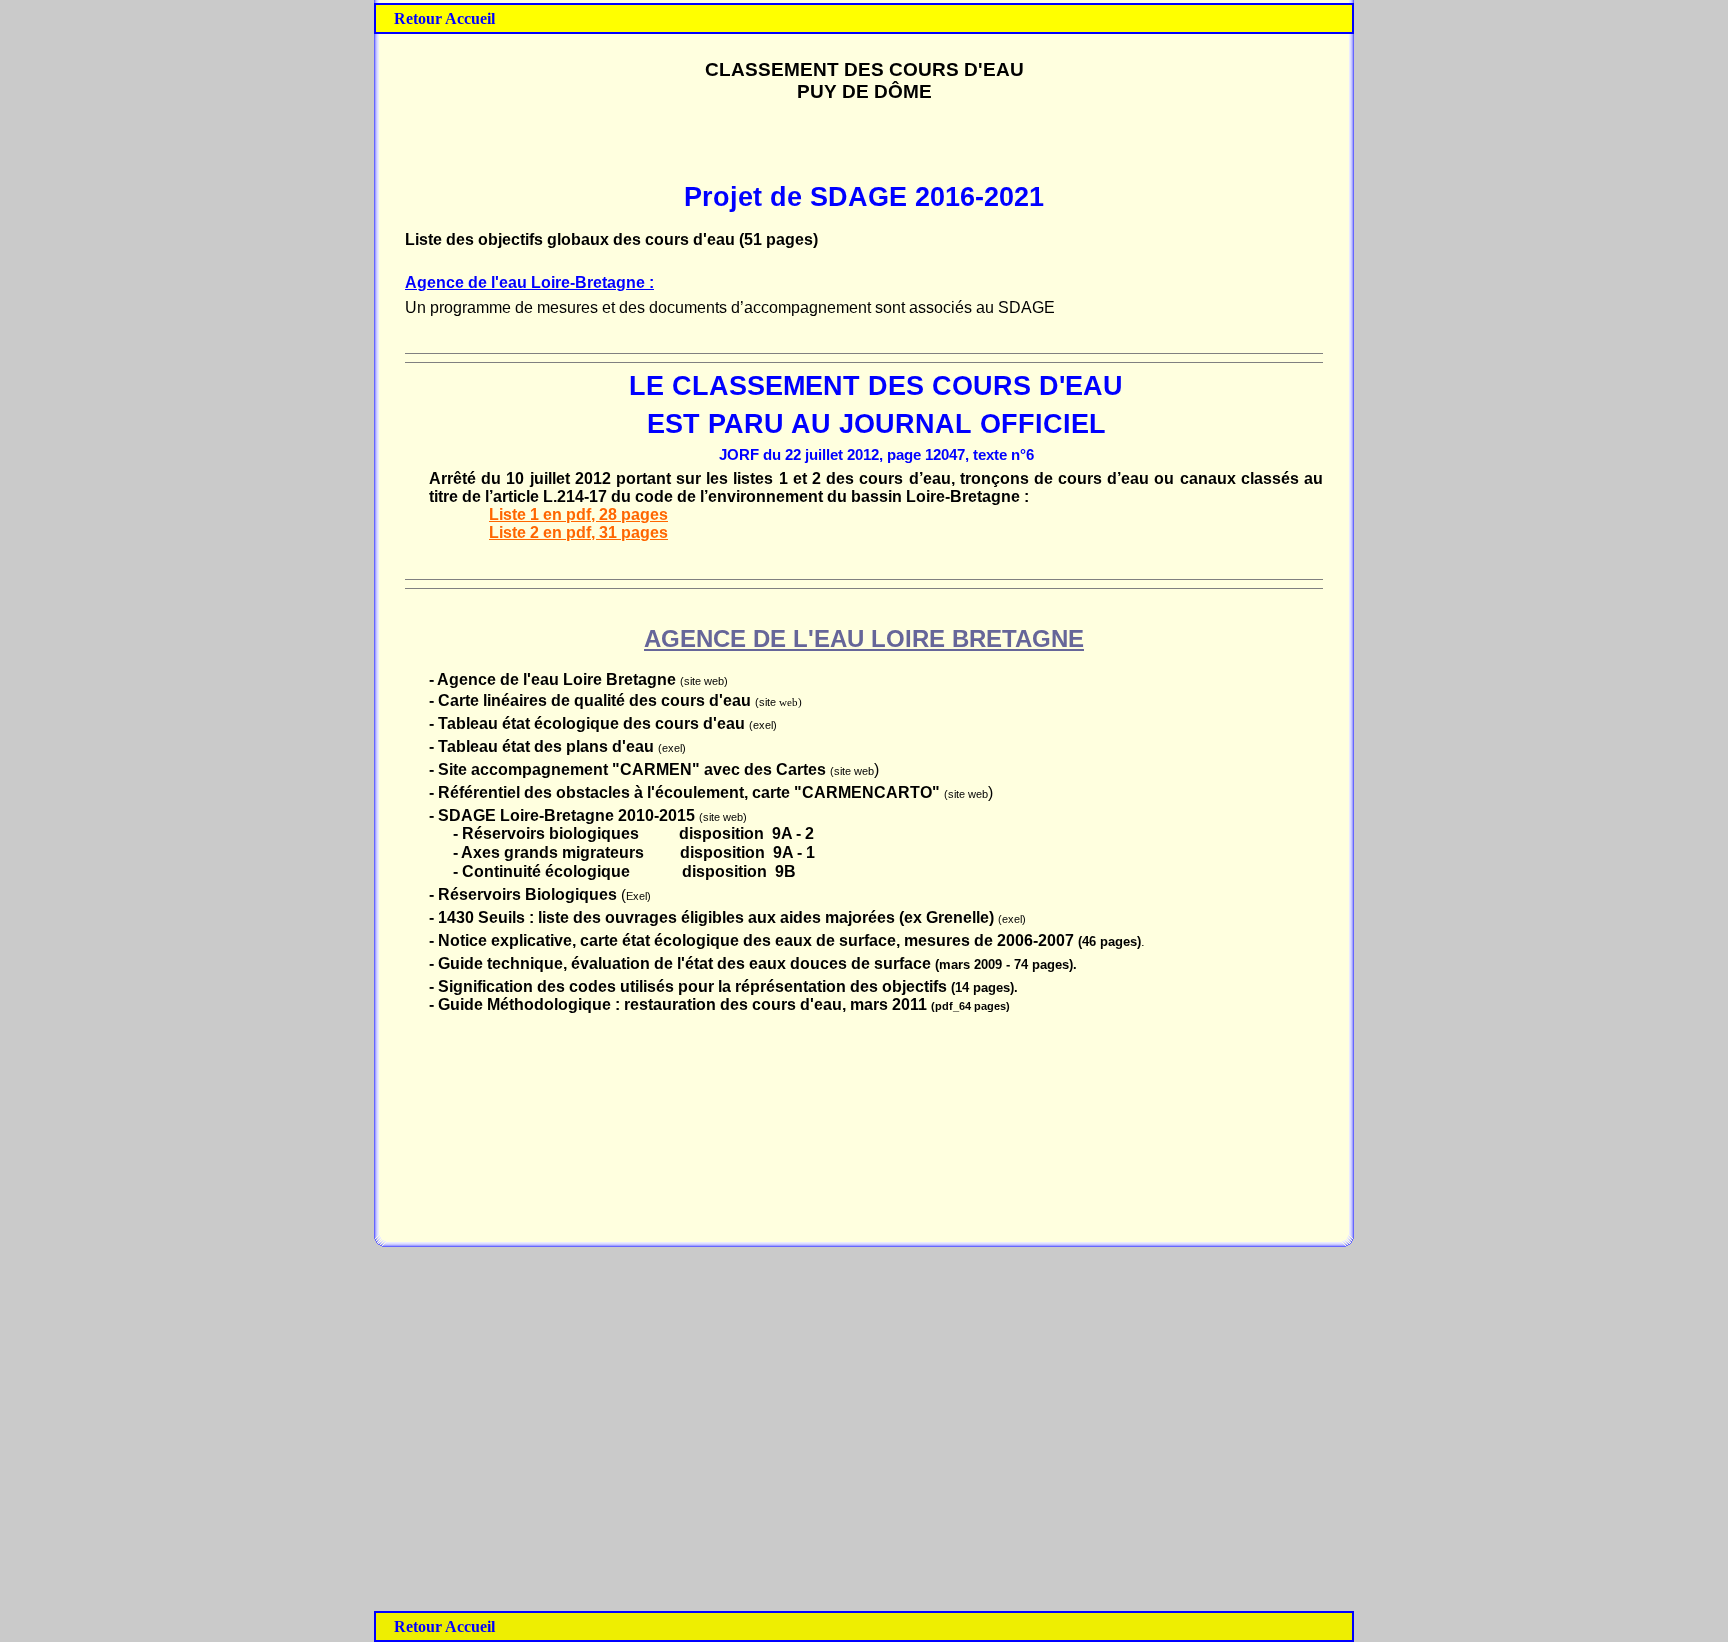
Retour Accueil (444, 18)
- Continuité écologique (541, 871)
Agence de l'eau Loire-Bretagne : (529, 282)
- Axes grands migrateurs (548, 852)
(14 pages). (984, 987)
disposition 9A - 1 (747, 852)
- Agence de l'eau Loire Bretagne (554, 679)
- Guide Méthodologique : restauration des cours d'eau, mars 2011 (680, 1004)
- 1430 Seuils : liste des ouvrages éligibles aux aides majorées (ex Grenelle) (713, 917)
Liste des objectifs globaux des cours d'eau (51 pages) (611, 239)
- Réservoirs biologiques (546, 833)
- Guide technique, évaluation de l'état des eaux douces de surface (682, 963)
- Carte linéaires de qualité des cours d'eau (592, 700)
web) (790, 702)
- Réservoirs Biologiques (525, 894)
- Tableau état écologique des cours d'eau (587, 723)
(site (767, 702)
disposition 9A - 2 (746, 833)
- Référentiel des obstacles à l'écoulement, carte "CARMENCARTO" (684, 792)
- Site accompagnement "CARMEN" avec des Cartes (627, 769)
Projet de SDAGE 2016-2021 (864, 197)
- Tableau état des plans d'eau (543, 746)
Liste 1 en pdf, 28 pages (578, 514)
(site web (852, 771)
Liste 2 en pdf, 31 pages (578, 532)
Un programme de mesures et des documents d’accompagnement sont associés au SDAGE (730, 307)
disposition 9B (739, 871)
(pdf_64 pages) (970, 1006)
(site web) (704, 681)
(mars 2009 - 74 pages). (1006, 964)
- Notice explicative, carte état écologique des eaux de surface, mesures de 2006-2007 (753, 940)
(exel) (763, 725)
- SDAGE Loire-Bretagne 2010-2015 (564, 815)
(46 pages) (1109, 941)
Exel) (638, 896)
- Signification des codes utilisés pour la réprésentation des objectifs (690, 986)
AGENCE (695, 638)
